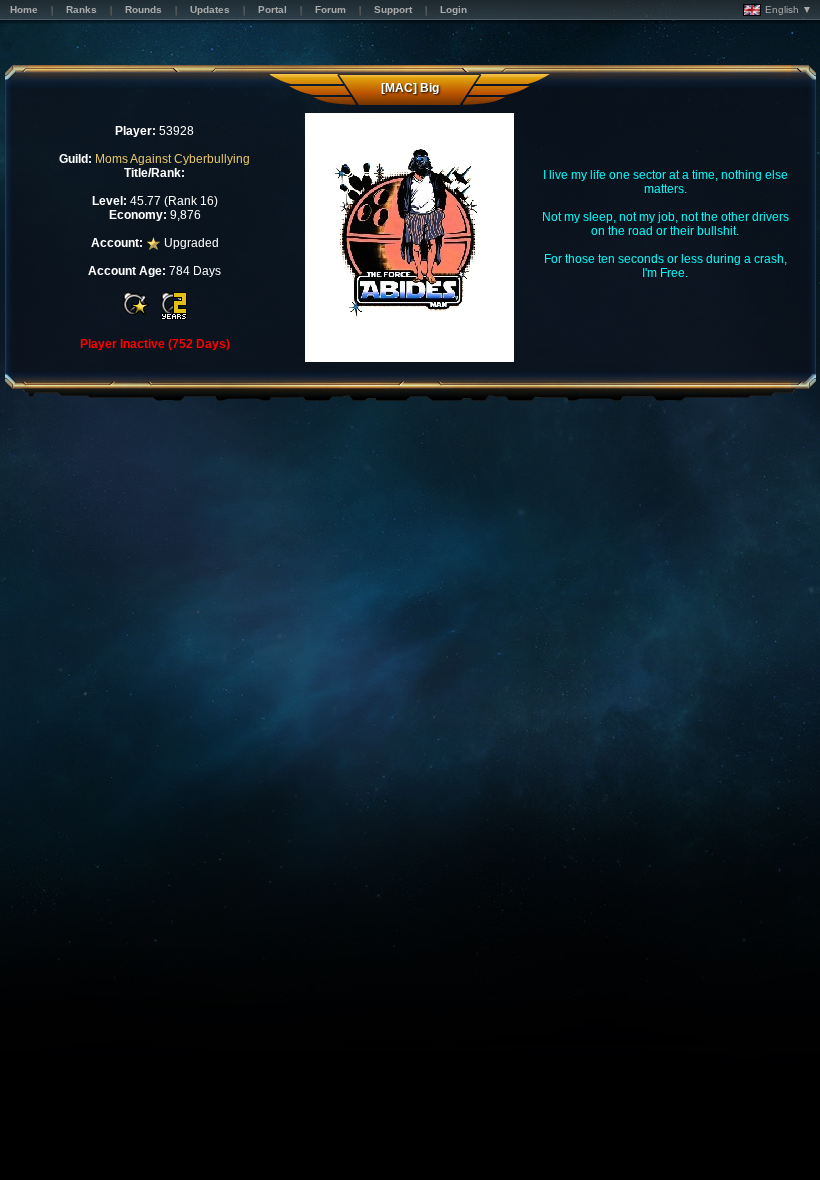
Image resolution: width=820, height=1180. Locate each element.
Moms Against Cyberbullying (172, 159)
